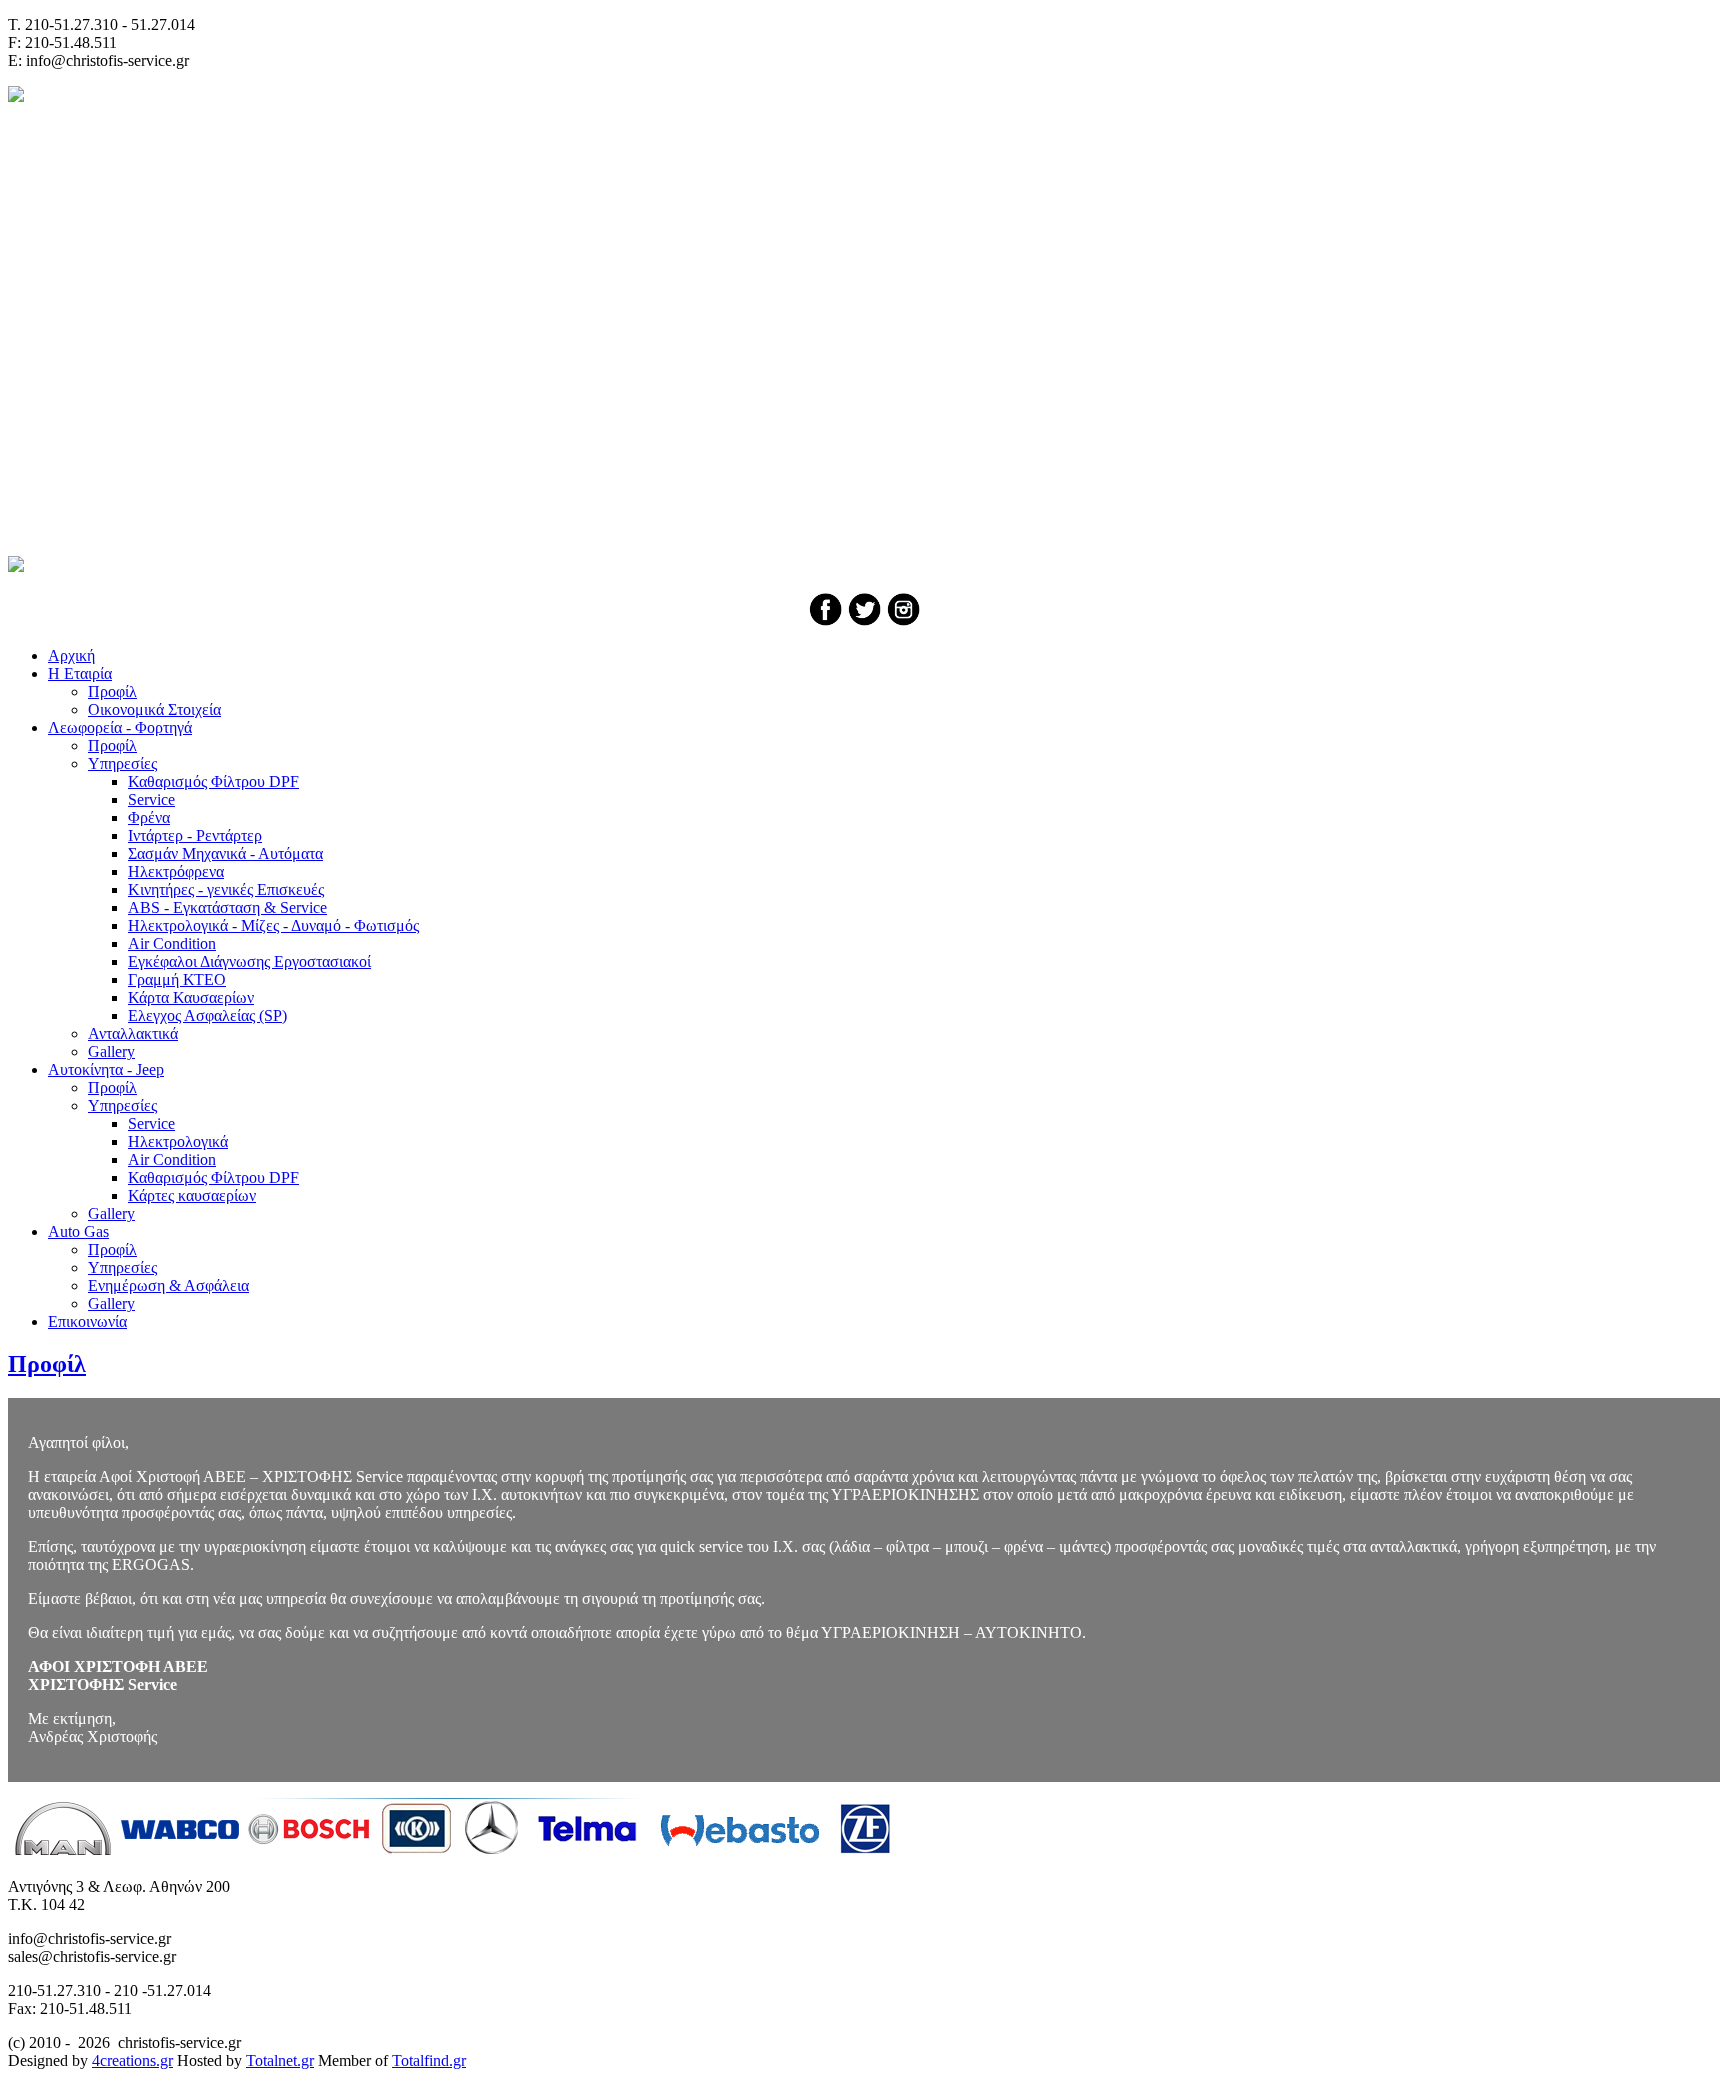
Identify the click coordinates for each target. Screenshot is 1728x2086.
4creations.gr (132, 2060)
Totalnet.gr (280, 2060)
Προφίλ (47, 1364)
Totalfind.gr (429, 2060)
